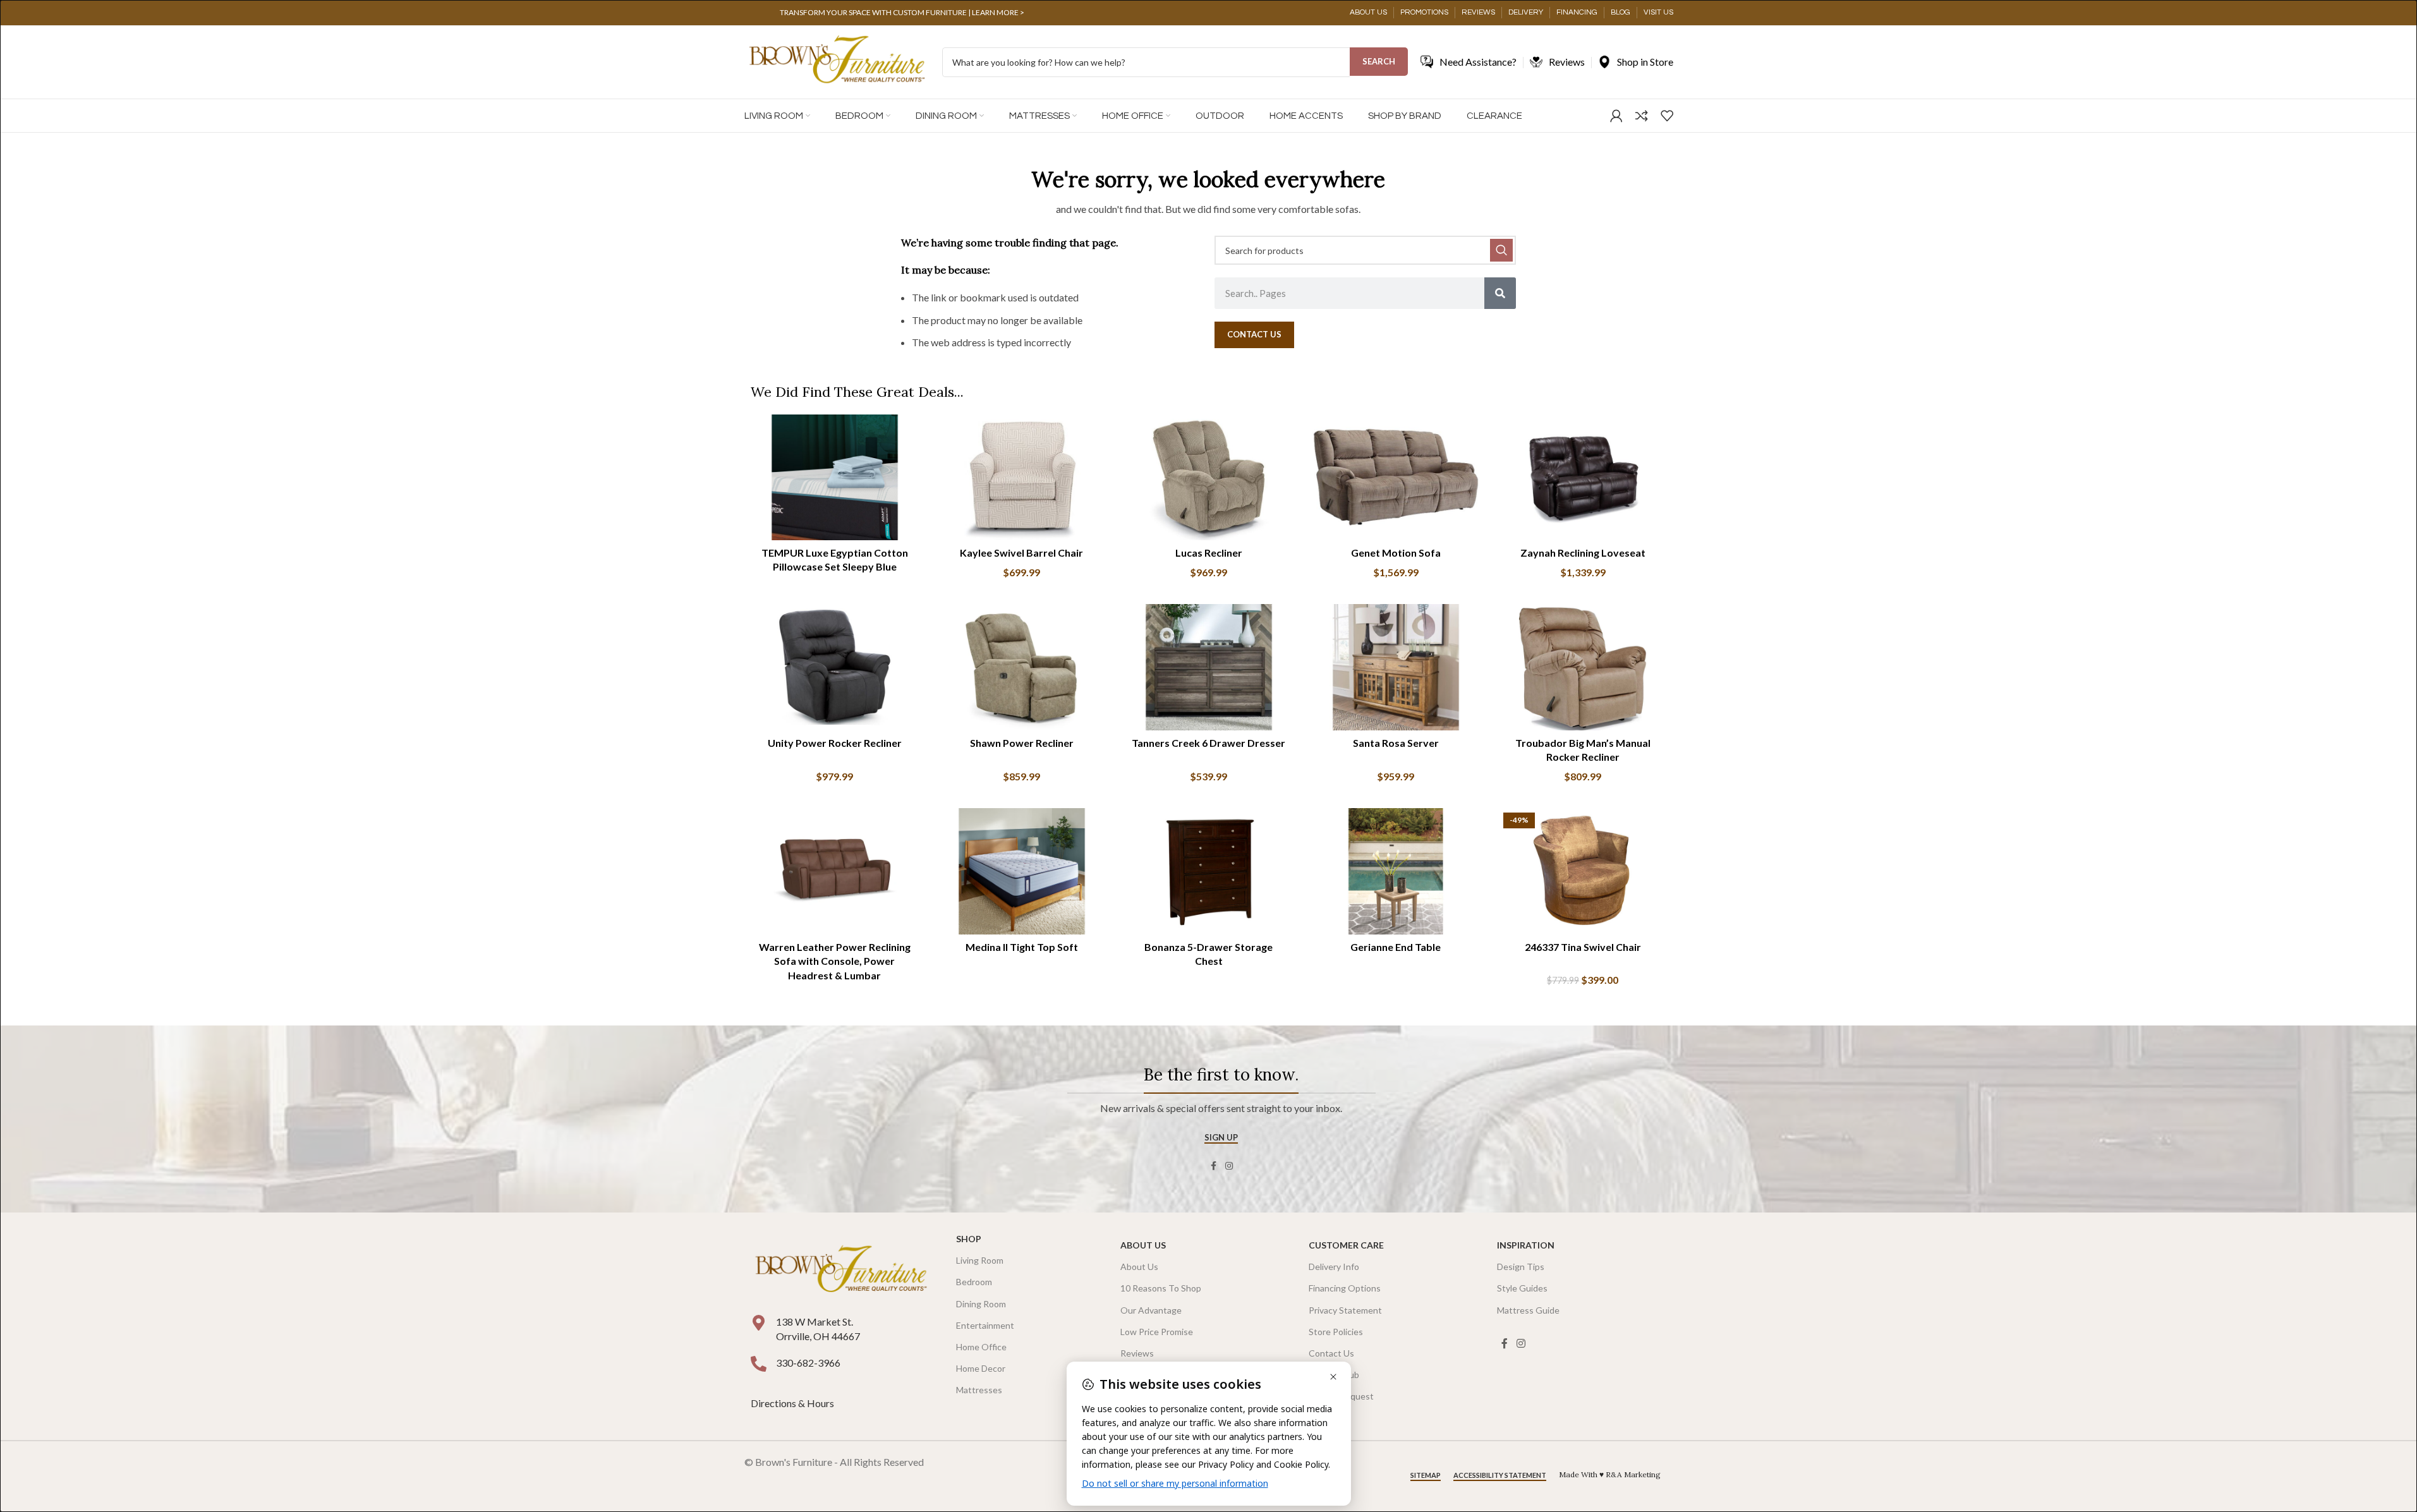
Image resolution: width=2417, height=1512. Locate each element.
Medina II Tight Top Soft (1022, 947)
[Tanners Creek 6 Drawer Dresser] (1209, 667)
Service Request (1341, 1396)
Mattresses (979, 1390)
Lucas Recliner (1209, 553)
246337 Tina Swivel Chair (1583, 947)
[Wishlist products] (1667, 116)
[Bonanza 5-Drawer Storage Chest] (1209, 871)
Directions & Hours (793, 1403)
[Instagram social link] (1229, 1166)
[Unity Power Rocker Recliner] (835, 667)
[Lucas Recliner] (1209, 478)
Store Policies (1336, 1332)
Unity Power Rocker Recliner (835, 743)
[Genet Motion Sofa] (1396, 478)
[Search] (1500, 293)
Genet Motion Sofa (1396, 553)
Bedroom (974, 1282)
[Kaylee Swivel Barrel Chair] (1022, 478)
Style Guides (1522, 1288)
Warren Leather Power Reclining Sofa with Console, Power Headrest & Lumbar (835, 961)
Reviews (1137, 1353)
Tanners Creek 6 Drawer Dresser (1208, 743)
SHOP (969, 1239)
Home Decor (981, 1368)
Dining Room (981, 1304)
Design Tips (1521, 1267)
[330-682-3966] (759, 1364)
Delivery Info (1334, 1267)
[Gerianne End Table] (1396, 871)
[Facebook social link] (1214, 1166)
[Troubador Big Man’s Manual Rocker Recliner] (1583, 667)
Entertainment (985, 1325)
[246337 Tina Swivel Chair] (1583, 871)
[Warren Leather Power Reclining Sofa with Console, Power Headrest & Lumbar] (835, 871)
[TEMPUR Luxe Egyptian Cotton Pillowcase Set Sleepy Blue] (835, 478)
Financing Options (1345, 1288)
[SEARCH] (1501, 250)
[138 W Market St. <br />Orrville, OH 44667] (759, 1323)
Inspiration (1526, 1245)
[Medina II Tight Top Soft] (1022, 871)
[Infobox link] (902, 13)
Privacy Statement (1345, 1310)
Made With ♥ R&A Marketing (1610, 1474)
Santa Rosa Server (1396, 743)
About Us (1143, 1245)
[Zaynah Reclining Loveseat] (1583, 478)
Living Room (980, 1260)
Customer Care (1346, 1245)
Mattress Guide (1528, 1310)
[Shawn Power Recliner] (1022, 667)
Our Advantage (1151, 1310)
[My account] (1616, 116)
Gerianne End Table (1396, 947)
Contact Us (1331, 1353)
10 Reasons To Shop (1161, 1288)
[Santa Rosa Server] (1396, 667)
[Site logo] (837, 61)
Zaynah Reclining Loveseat (1583, 553)
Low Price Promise (1157, 1332)
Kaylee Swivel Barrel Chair (1021, 553)
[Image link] (841, 1270)
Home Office (981, 1347)
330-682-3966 (808, 1363)
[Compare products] (1642, 116)
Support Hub (1334, 1375)
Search (1379, 61)
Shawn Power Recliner (1022, 743)
